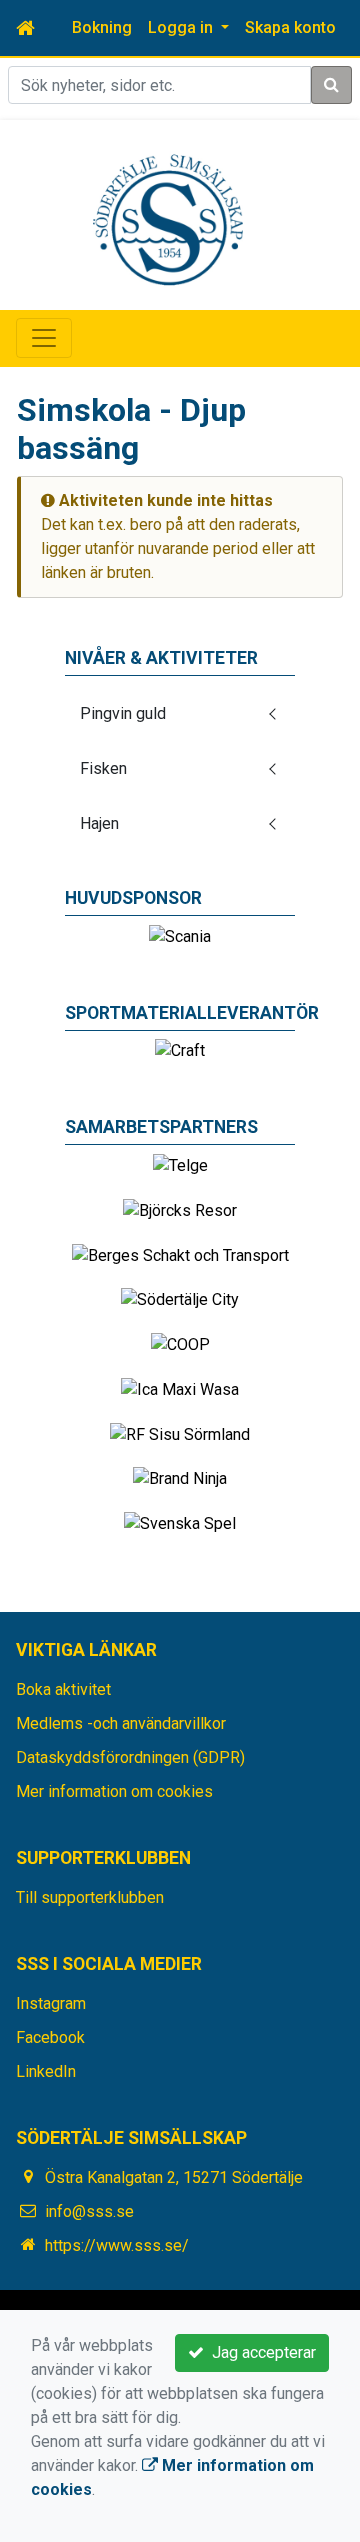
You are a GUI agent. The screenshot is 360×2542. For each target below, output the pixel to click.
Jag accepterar (260, 2352)
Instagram (51, 2003)
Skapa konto (290, 27)
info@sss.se (89, 2211)
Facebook (50, 2037)
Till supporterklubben (90, 1897)
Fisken (103, 768)
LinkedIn (46, 2071)
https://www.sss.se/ (117, 2245)
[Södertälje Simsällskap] (168, 218)
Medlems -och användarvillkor (121, 1723)
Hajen (99, 823)
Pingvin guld (123, 713)
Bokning (102, 27)
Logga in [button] (182, 27)
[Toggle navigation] (44, 338)
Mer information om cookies (114, 1791)
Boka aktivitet (63, 1689)
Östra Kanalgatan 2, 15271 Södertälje (174, 2177)
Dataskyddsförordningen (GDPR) (130, 1757)
